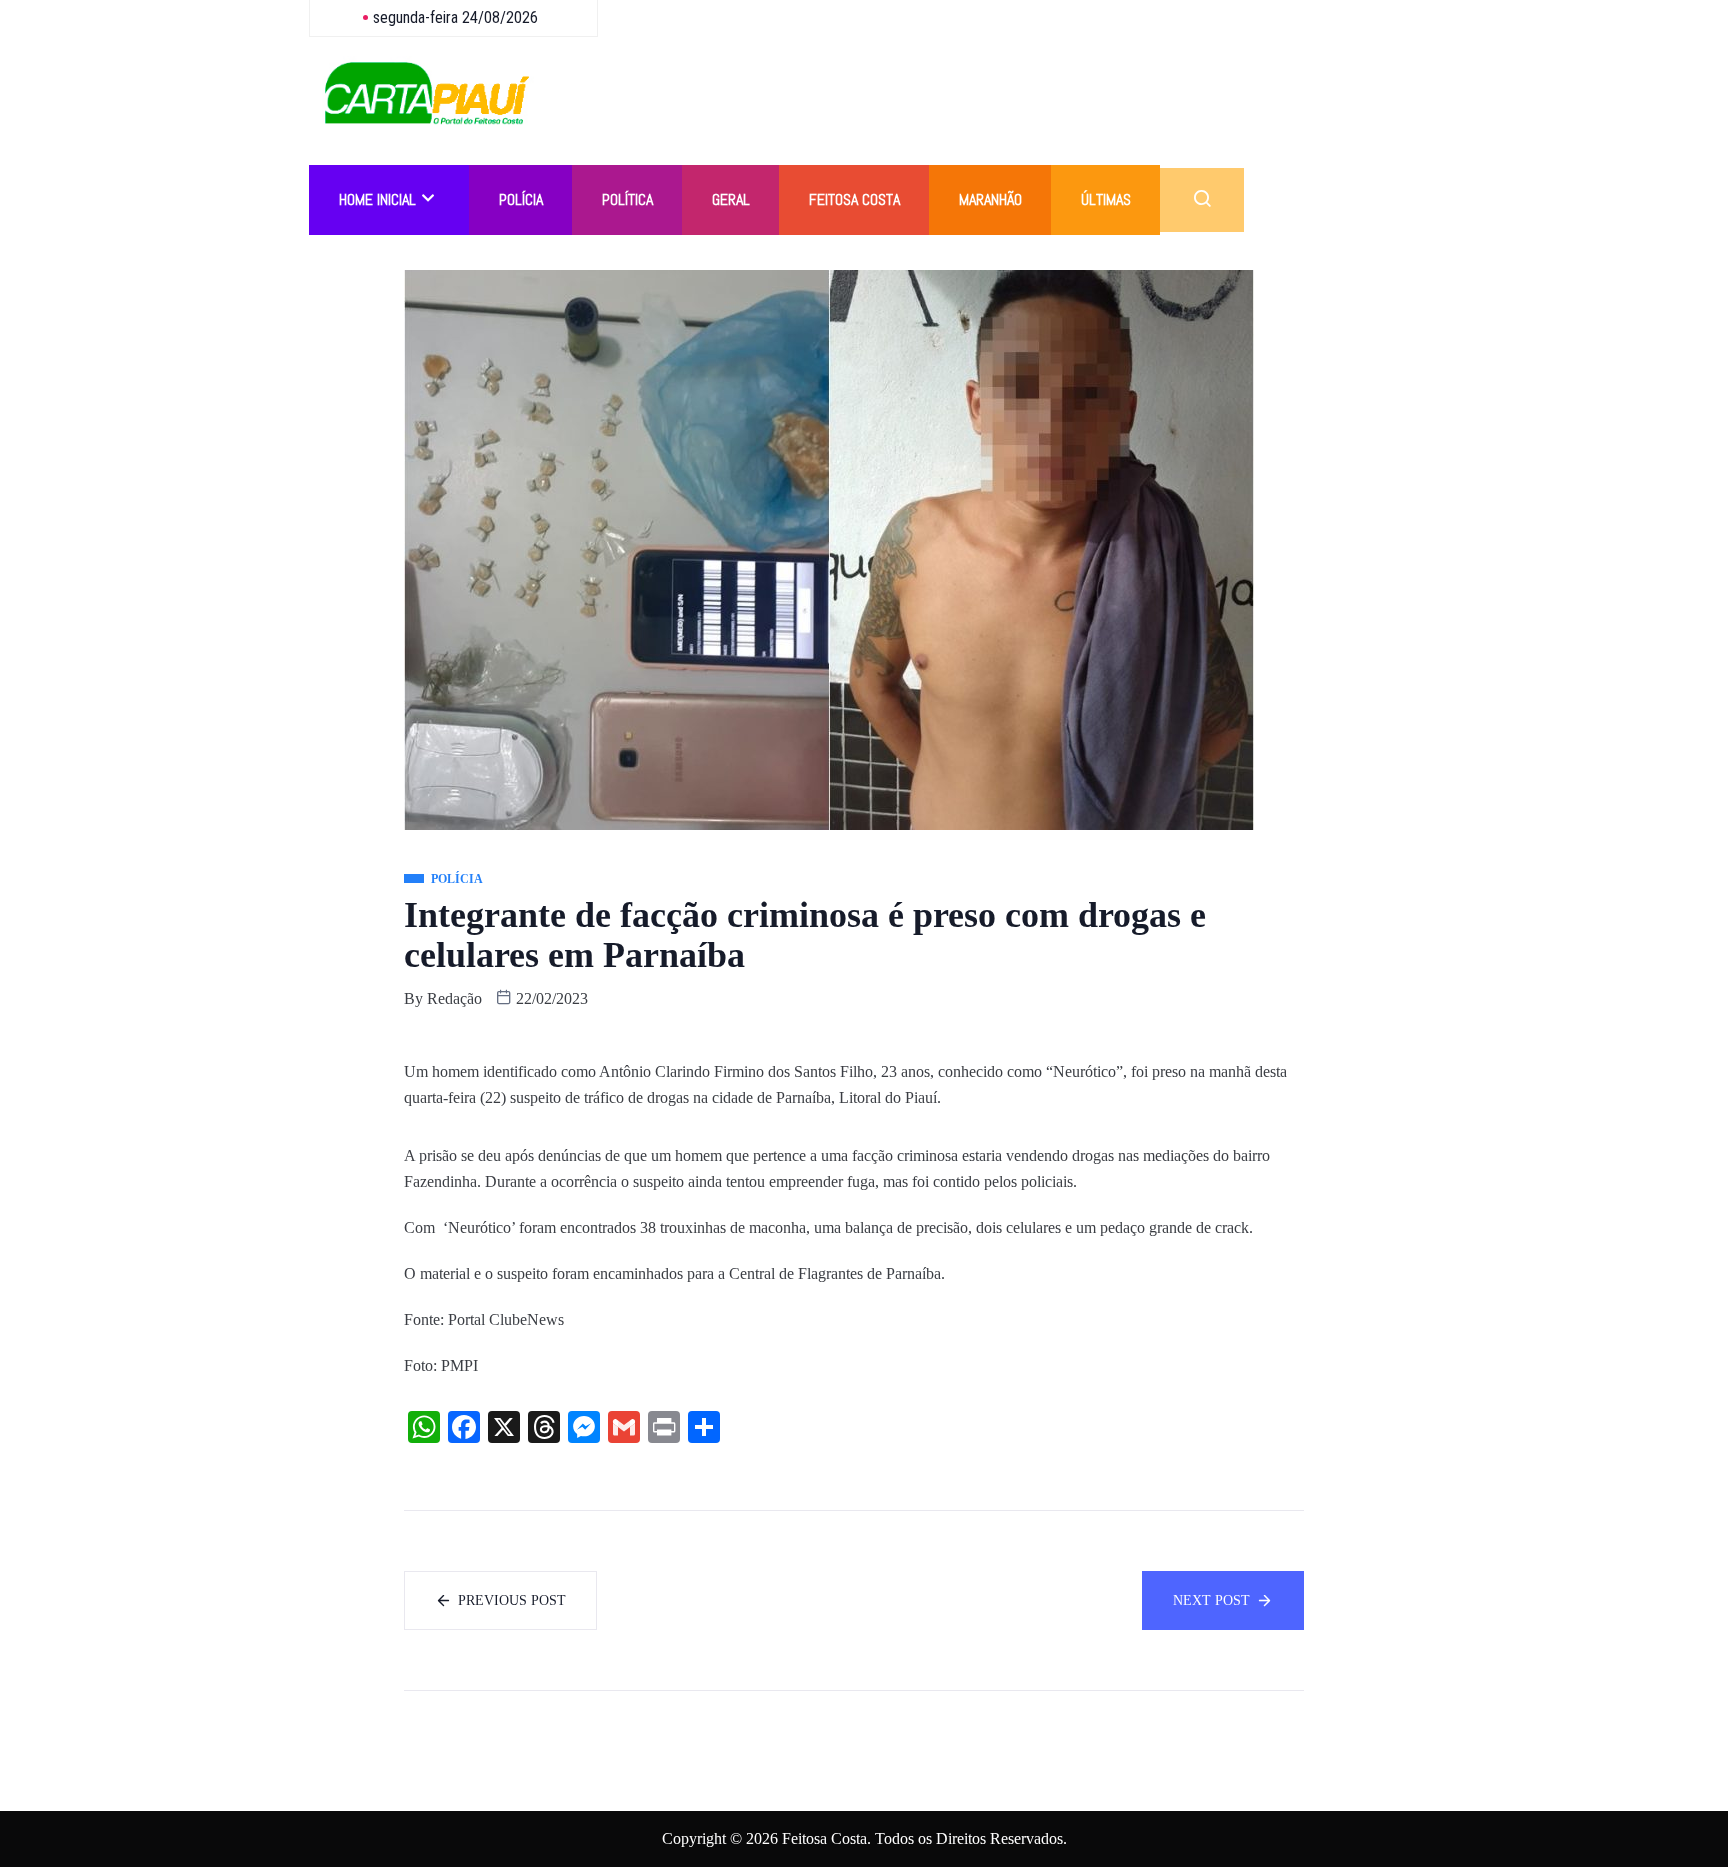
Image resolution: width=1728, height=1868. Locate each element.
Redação (454, 998)
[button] (1202, 200)
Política (627, 199)
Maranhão (990, 199)
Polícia (521, 199)
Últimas (1106, 199)
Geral (731, 199)
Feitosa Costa (854, 199)
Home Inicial (377, 199)
